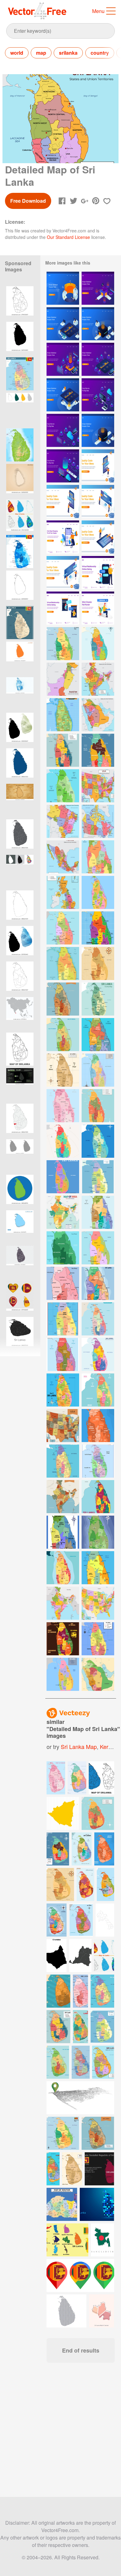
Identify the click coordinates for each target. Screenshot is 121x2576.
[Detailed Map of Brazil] (63, 821)
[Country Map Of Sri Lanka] (98, 1070)
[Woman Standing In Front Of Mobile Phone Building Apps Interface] (98, 466)
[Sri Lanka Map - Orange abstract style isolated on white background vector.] (20, 658)
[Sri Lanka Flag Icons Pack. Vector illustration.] (20, 1298)
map (41, 53)
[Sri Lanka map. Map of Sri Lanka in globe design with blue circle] (20, 1191)
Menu (98, 11)
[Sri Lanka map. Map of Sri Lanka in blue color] (20, 765)
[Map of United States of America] (63, 1426)
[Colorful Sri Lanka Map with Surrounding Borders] (63, 1639)
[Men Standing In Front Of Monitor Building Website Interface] (98, 501)
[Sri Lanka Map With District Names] (98, 1035)
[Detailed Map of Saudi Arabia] (98, 715)
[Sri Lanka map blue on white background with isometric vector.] (20, 1227)
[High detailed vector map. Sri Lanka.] (20, 729)
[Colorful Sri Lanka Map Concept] (63, 1177)
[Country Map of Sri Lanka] (98, 644)
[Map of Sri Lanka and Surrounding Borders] (98, 1390)
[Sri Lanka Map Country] (98, 928)
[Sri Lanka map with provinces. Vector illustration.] (20, 1156)
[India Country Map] (63, 1603)
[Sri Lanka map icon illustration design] (20, 587)
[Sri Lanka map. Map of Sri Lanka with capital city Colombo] (20, 1120)
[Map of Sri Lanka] (63, 644)
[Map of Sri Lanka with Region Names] (63, 786)
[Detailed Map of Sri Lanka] (63, 1106)
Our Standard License (68, 237)
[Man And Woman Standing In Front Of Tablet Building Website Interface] (98, 537)
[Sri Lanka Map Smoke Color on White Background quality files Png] (20, 1262)
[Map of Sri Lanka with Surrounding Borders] (98, 1212)
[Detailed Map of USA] (98, 786)
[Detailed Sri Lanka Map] (63, 1461)
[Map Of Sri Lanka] (63, 715)
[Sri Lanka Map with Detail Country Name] (63, 1248)
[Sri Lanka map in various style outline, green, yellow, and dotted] (20, 409)
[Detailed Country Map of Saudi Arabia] (98, 1674)
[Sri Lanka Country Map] (98, 857)
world (17, 53)
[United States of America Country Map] (98, 1603)
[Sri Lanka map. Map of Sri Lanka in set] (20, 871)
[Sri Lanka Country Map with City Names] (63, 1141)
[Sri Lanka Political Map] (98, 1106)
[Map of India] (63, 1212)
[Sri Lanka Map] (63, 928)
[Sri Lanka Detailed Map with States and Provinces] (98, 1177)
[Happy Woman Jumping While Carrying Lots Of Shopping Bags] (63, 537)
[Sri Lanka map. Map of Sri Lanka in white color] (20, 907)
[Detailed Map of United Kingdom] (63, 892)
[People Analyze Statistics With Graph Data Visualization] (98, 288)
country (100, 53)
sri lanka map (79, 1746)
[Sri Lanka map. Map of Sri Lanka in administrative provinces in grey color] (20, 836)
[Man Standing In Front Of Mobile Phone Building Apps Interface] (63, 501)
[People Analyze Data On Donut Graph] (63, 288)
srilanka (68, 53)
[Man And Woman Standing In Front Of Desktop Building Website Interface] (63, 573)
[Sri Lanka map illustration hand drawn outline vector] (20, 303)
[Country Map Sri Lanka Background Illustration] (98, 1319)
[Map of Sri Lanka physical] (20, 445)
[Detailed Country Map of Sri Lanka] (63, 750)
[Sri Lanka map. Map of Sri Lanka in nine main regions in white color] (20, 978)
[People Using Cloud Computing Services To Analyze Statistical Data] (98, 395)
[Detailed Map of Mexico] (63, 857)
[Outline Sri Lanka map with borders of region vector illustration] (20, 1049)
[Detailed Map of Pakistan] (63, 679)
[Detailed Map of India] (98, 679)
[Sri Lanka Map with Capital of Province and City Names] (98, 750)
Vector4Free (38, 11)
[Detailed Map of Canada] (98, 821)
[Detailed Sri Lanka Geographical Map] (98, 1639)
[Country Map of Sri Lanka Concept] (98, 1283)
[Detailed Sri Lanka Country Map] (98, 892)
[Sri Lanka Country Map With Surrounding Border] (63, 1070)
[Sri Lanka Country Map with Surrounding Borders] (63, 1319)
